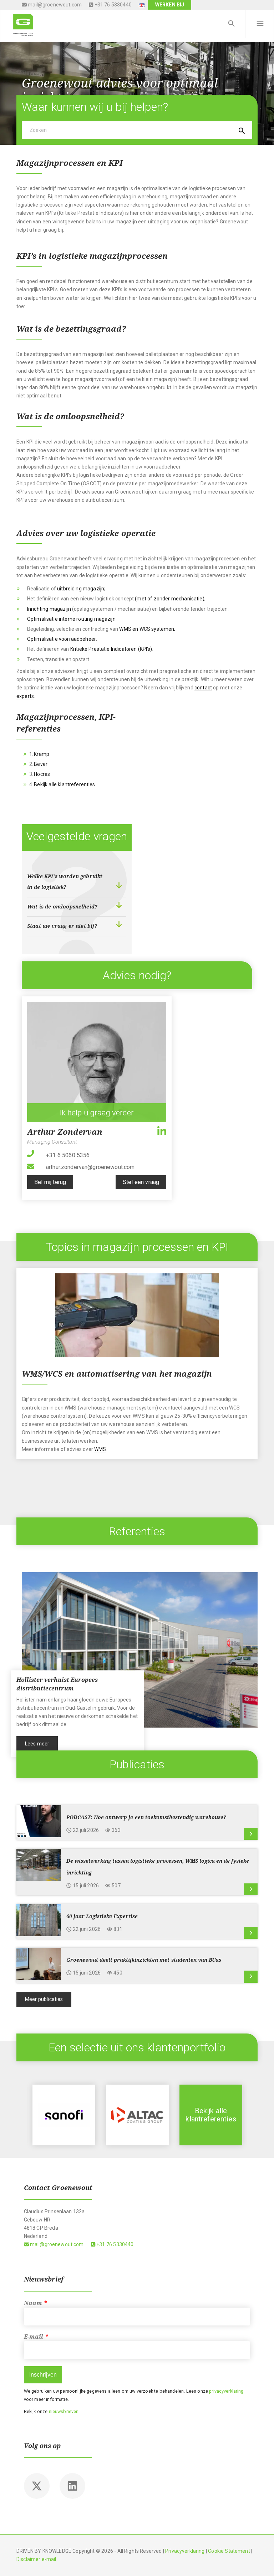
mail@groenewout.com (54, 5)
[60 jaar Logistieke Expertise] (39, 1920)
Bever (41, 764)
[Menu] (260, 24)
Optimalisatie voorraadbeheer (62, 639)
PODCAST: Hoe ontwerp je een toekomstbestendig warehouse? (146, 1817)
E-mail (36, 2337)
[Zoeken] (231, 24)
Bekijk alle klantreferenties (64, 784)
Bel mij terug (50, 1182)
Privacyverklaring (185, 2551)
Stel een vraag (141, 1182)
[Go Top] (261, 2560)
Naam (36, 2303)
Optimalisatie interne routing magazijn (71, 619)
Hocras (42, 774)
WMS (100, 1449)
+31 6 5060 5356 (68, 1155)
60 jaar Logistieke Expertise (103, 1916)
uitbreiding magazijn (81, 589)
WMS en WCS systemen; (147, 629)
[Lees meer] (251, 1834)
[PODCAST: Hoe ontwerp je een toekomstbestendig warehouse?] (39, 1820)
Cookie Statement (229, 2551)
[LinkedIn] (162, 1131)
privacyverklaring (226, 2391)
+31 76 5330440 (112, 5)
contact (203, 688)
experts (25, 696)
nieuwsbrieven (64, 2411)
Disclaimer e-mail (36, 2559)
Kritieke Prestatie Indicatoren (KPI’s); (112, 649)
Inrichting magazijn (49, 609)
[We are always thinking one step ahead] (23, 24)
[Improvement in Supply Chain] (64, 2115)
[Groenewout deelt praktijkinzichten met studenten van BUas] (39, 1963)
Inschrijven (43, 2375)
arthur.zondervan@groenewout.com (90, 1167)
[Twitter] (37, 2486)
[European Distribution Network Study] (211, 2115)
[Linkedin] (72, 2486)
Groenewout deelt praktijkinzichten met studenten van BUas (144, 1960)
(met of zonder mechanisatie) (169, 599)
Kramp (42, 754)
